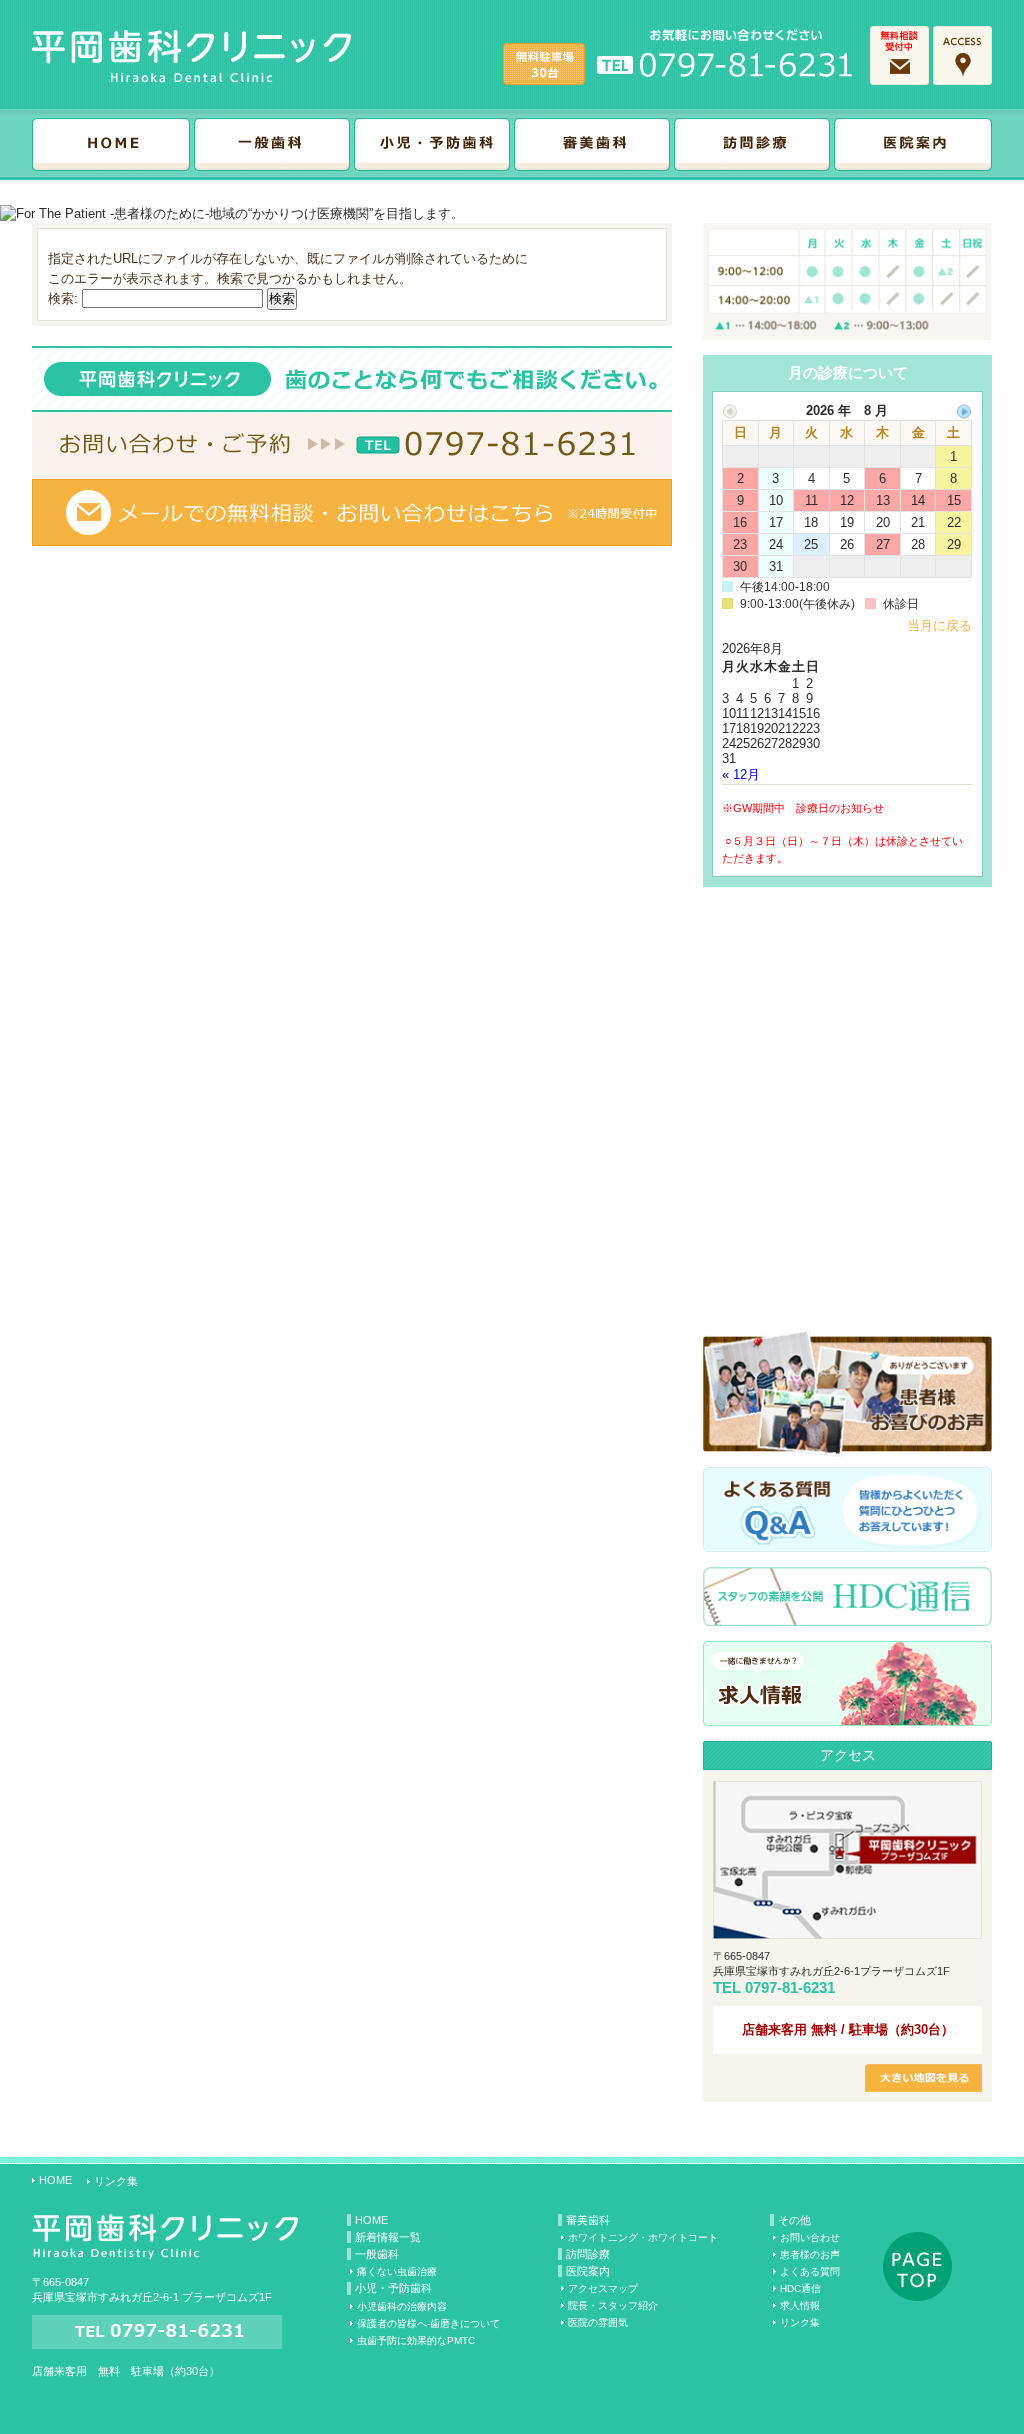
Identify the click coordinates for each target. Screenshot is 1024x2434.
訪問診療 (588, 2254)
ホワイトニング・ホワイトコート (643, 2237)
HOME (55, 2180)
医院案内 (588, 2271)
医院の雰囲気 (598, 2322)
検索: (63, 298)
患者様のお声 (810, 2254)
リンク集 (116, 2181)
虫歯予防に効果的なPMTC (416, 2340)
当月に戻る (939, 625)
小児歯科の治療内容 (402, 2306)
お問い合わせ (810, 2237)
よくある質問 (810, 2271)
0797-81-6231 (790, 1987)
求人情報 (800, 2305)
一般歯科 (377, 2254)
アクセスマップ (603, 2288)
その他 (794, 2220)
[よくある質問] (847, 1544)
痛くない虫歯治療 (397, 2271)
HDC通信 (800, 2288)
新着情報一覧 (388, 2237)
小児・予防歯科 (393, 2288)
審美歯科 (588, 2220)
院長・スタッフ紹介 (613, 2305)
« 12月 (741, 774)
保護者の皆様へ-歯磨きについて (428, 2323)
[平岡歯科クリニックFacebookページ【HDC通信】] (847, 1618)
